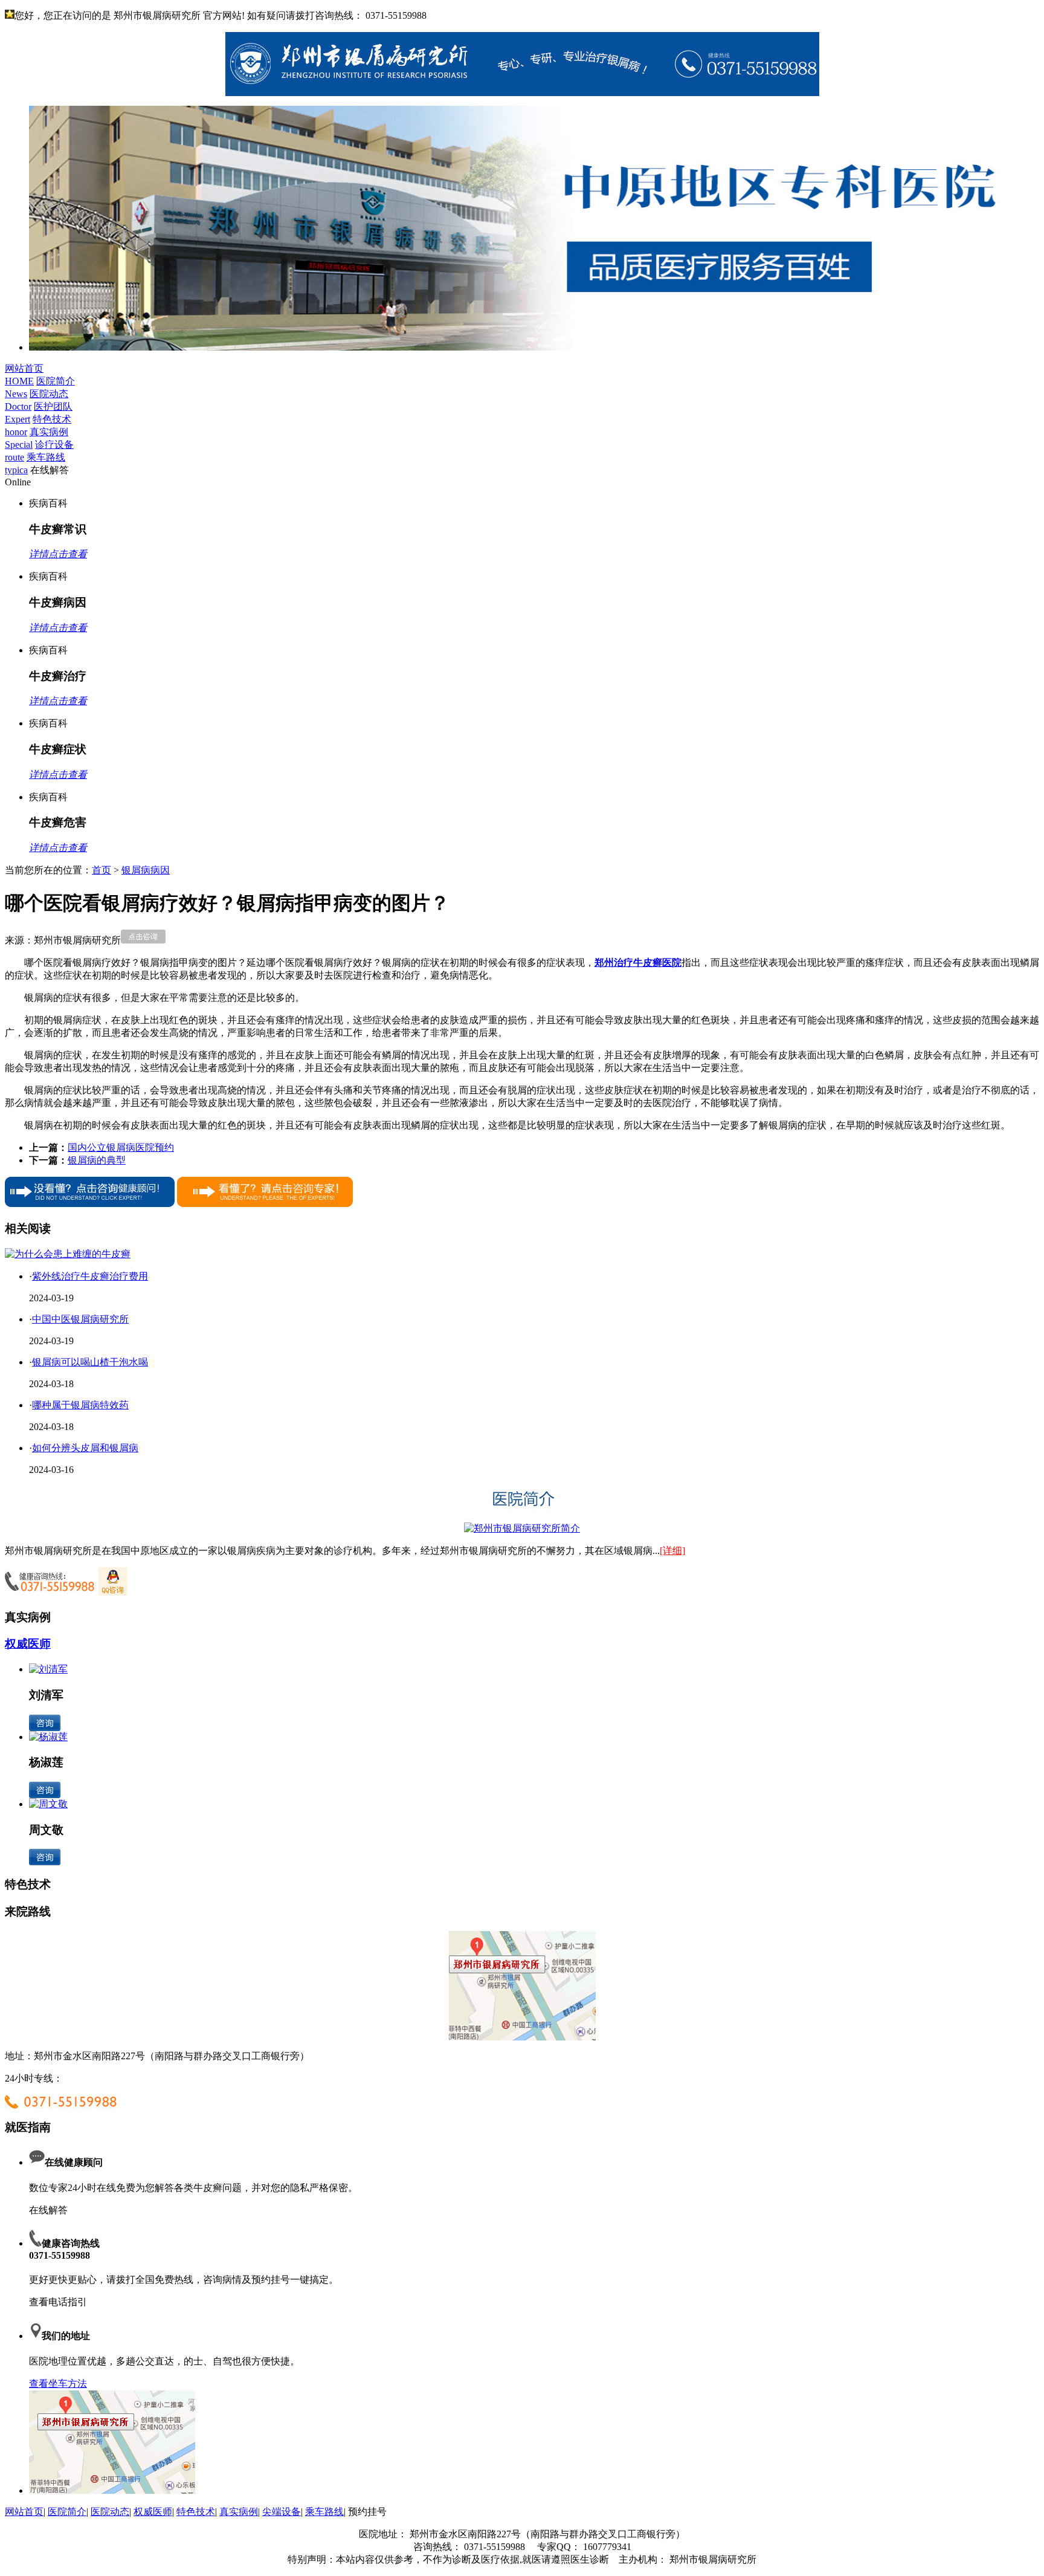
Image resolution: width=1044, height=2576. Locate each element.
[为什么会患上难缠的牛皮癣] (68, 1254)
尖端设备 (282, 2512)
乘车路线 (324, 2512)
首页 (101, 870)
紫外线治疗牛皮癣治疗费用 (90, 1276)
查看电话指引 (58, 2302)
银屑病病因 (146, 870)
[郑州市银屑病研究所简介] (522, 1528)
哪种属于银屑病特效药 (80, 1405)
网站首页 (24, 2512)
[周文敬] (48, 1804)
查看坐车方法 (58, 2383)
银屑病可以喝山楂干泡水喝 (90, 1362)
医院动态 (110, 2512)
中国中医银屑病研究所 (80, 1319)
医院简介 (67, 2512)
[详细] (672, 1551)
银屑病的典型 (97, 1160)
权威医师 (28, 1644)
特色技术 (196, 2512)
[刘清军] (48, 1669)
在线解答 (48, 2210)
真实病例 (239, 2512)
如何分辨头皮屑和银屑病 (85, 1448)
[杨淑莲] (48, 1737)
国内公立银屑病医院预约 (121, 1147)
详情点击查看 (58, 554)
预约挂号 (367, 2512)
